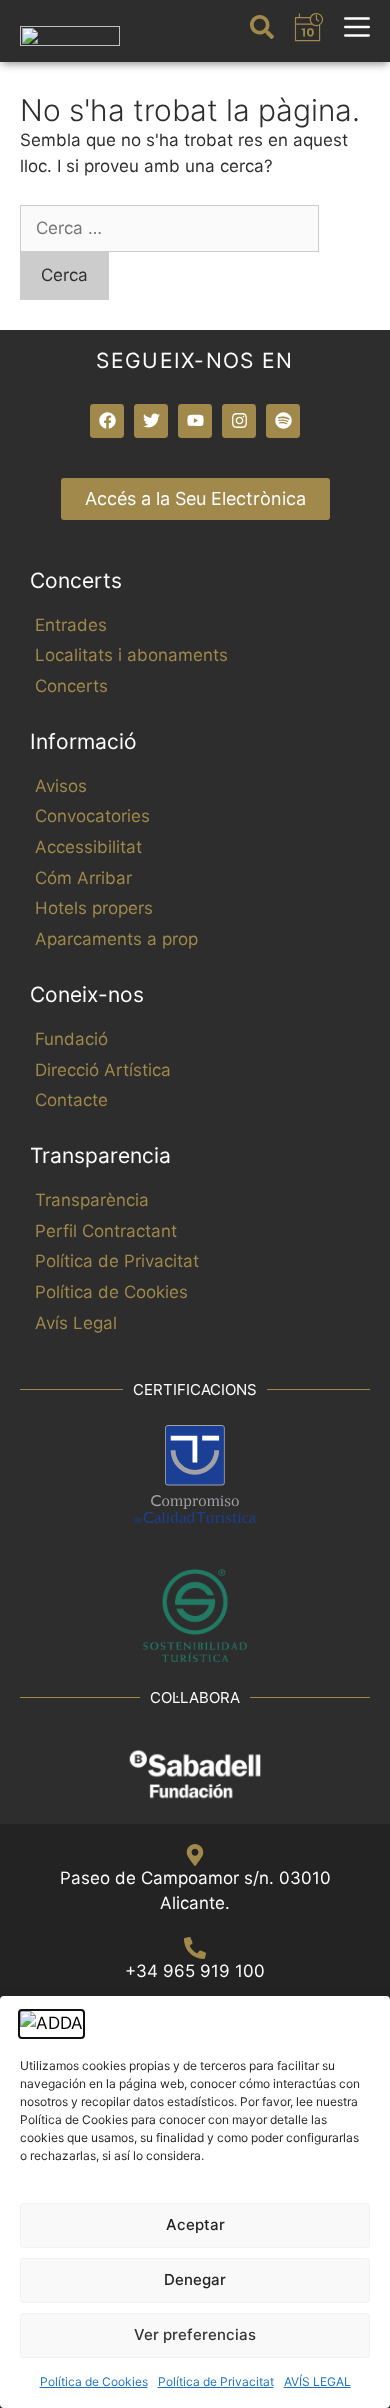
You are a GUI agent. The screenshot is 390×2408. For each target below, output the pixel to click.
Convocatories (92, 816)
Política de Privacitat (216, 2381)
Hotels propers (94, 908)
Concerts (71, 686)
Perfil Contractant (106, 1231)
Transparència (92, 1200)
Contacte (71, 1100)
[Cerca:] (169, 228)
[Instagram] (239, 421)
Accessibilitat (88, 847)
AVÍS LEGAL (317, 2381)
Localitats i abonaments (131, 655)
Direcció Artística (103, 1070)
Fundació (71, 1039)
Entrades (71, 625)
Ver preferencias (195, 2334)
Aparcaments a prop (116, 939)
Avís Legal (76, 1323)
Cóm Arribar (83, 878)
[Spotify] (283, 421)
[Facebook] (107, 421)
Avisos (61, 786)
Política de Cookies (94, 2381)
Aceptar (195, 2224)
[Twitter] (151, 421)
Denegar (195, 2279)
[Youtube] (195, 421)
